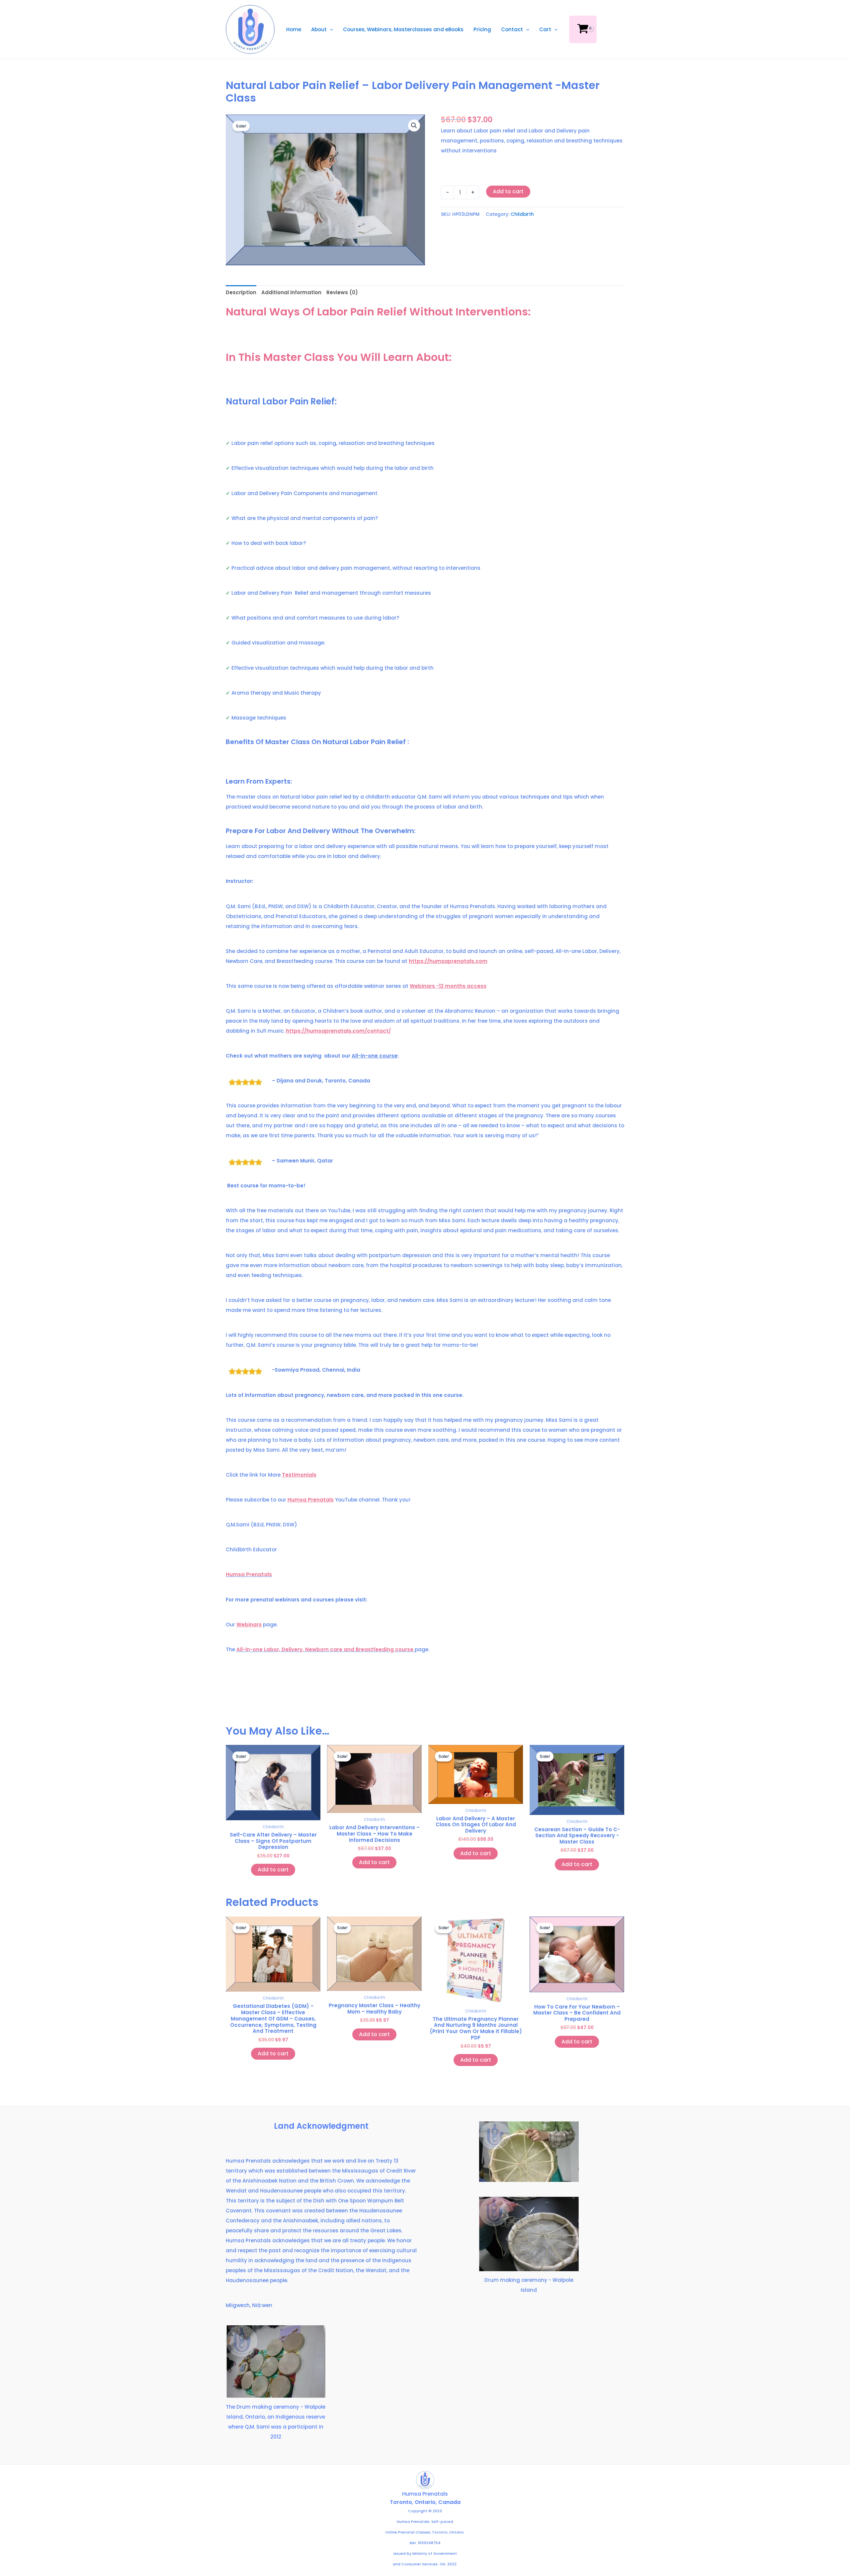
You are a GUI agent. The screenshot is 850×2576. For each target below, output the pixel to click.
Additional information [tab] (291, 292)
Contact (512, 29)
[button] (330, 29)
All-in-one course (375, 1056)
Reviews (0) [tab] (342, 292)
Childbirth (522, 214)
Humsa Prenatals (311, 1500)
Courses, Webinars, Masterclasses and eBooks (403, 29)
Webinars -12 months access (448, 986)
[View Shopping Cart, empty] (583, 29)
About (319, 29)
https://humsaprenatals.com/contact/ (338, 1031)
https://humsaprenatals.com (448, 961)
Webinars (249, 1625)
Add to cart (508, 191)
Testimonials (299, 1475)
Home (294, 29)
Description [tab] (241, 292)
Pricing (482, 29)
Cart (545, 29)
